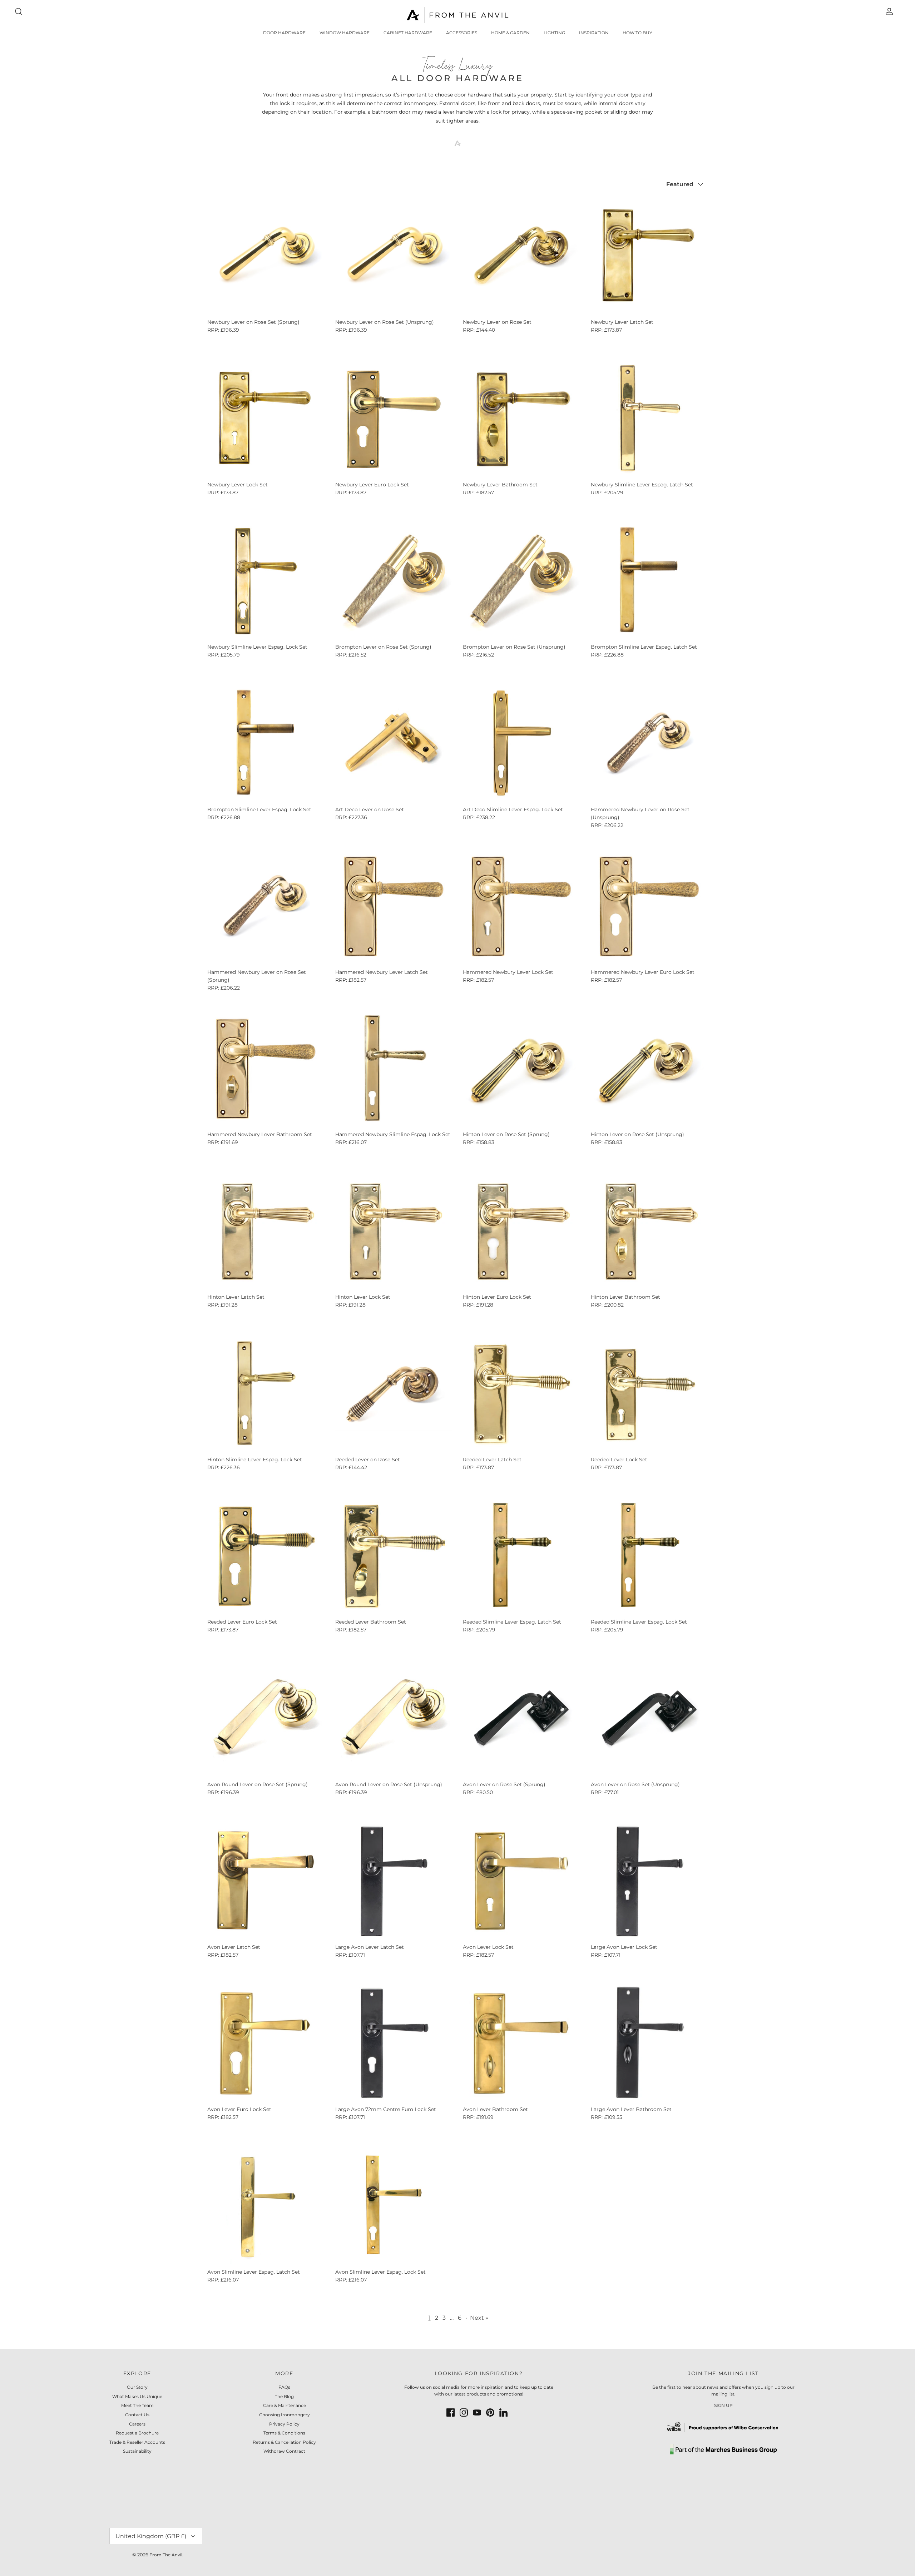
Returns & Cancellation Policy (284, 2442)
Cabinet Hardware (408, 33)
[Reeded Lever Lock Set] (649, 1393)
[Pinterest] (490, 2412)
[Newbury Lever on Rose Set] (521, 256)
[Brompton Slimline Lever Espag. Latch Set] (649, 581)
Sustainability (137, 2451)
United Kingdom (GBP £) (151, 2536)
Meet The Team (137, 2405)
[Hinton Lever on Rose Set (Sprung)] (521, 1068)
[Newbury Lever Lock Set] (266, 418)
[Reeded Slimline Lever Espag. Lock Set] (649, 1556)
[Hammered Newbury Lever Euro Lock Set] (649, 906)
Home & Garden (510, 33)
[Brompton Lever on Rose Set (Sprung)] (394, 581)
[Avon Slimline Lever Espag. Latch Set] (266, 2206)
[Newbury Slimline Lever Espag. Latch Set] (649, 418)
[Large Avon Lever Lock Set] (649, 1881)
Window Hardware (345, 33)
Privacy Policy (284, 2424)
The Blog (284, 2396)
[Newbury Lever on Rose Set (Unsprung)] (394, 256)
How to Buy (637, 33)
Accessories (462, 33)
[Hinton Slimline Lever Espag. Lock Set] (266, 1393)
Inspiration (594, 33)
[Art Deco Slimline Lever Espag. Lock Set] (521, 743)
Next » (479, 2317)
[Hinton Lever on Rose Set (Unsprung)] (649, 1068)
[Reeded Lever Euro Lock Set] (266, 1556)
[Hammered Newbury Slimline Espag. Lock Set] (394, 1068)
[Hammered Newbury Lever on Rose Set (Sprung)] (266, 906)
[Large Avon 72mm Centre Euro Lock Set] (394, 2043)
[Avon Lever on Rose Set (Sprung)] (521, 1718)
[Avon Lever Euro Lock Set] (266, 2043)
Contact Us (137, 2415)
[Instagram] (464, 2412)
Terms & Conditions (284, 2433)
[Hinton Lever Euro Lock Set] (521, 1231)
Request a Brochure (137, 2433)
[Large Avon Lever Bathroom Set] (649, 2043)
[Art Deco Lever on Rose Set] (394, 743)
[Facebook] (451, 2412)
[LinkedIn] (503, 2412)
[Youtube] (477, 2412)
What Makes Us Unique (137, 2396)
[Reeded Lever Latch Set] (521, 1393)
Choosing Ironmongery (285, 2415)
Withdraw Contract (284, 2451)
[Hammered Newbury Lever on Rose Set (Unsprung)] (649, 743)
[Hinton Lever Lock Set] (394, 1231)
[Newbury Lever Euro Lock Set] (394, 418)
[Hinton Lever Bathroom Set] (649, 1231)
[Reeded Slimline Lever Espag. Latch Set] (521, 1556)
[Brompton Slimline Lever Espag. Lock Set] (266, 743)
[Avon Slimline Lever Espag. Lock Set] (394, 2206)
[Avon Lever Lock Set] (521, 1881)
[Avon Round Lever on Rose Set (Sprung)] (266, 1718)
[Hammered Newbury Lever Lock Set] (521, 906)
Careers (137, 2424)
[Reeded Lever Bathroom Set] (394, 1556)
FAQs (284, 2387)
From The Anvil (166, 2555)
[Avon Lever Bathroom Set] (521, 2043)
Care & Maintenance (285, 2405)
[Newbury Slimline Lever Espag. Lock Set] (266, 581)
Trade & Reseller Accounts (137, 2442)
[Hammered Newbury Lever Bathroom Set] (266, 1068)
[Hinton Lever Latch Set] (266, 1231)
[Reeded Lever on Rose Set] (394, 1393)
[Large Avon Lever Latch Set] (394, 1881)
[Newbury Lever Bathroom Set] (521, 418)
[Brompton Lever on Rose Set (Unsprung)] (521, 581)
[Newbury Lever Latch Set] (649, 256)
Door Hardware (284, 33)
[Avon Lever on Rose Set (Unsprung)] (649, 1718)
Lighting (554, 33)
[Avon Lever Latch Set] (266, 1881)
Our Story (137, 2387)
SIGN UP (723, 2405)
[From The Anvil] (458, 15)
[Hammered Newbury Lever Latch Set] (394, 906)
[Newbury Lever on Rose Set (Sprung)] (266, 256)
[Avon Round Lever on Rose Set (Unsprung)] (394, 1718)
